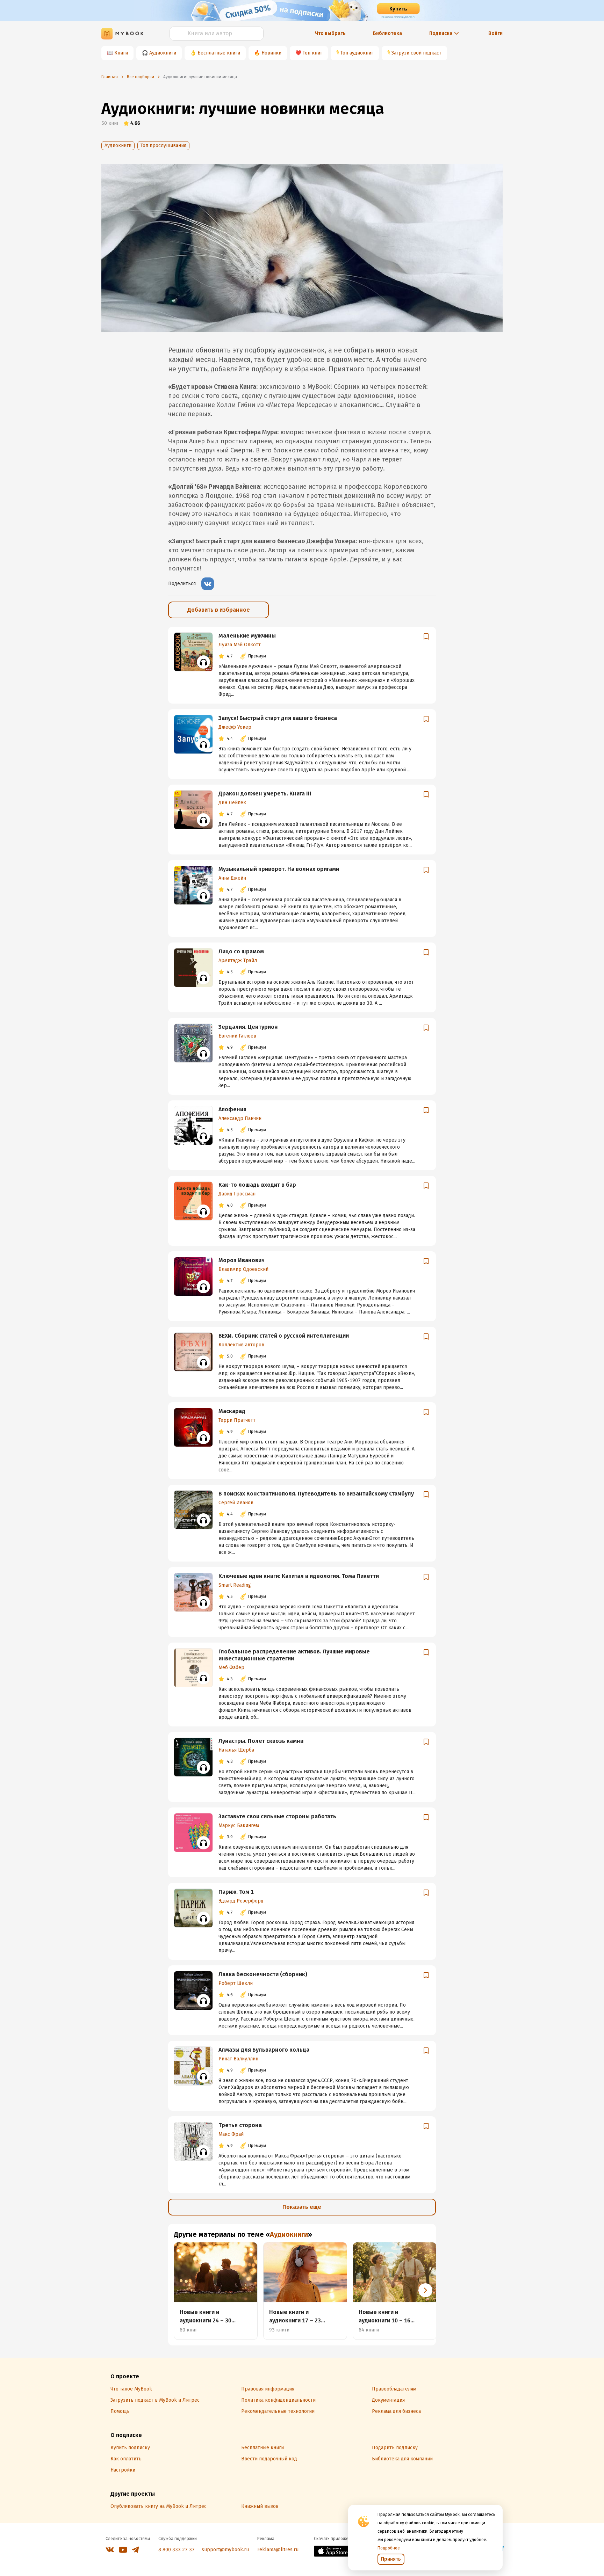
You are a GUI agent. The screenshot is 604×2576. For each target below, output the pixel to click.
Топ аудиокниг (357, 53)
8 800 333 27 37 (177, 2550)
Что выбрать (330, 33)
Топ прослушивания (163, 145)
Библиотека (387, 33)
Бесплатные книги (219, 53)
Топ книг (312, 53)
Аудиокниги (163, 53)
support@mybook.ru (225, 2550)
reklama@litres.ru (278, 2550)
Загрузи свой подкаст (416, 53)
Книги (121, 53)
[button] (425, 2290)
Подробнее (389, 2548)
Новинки (271, 53)
